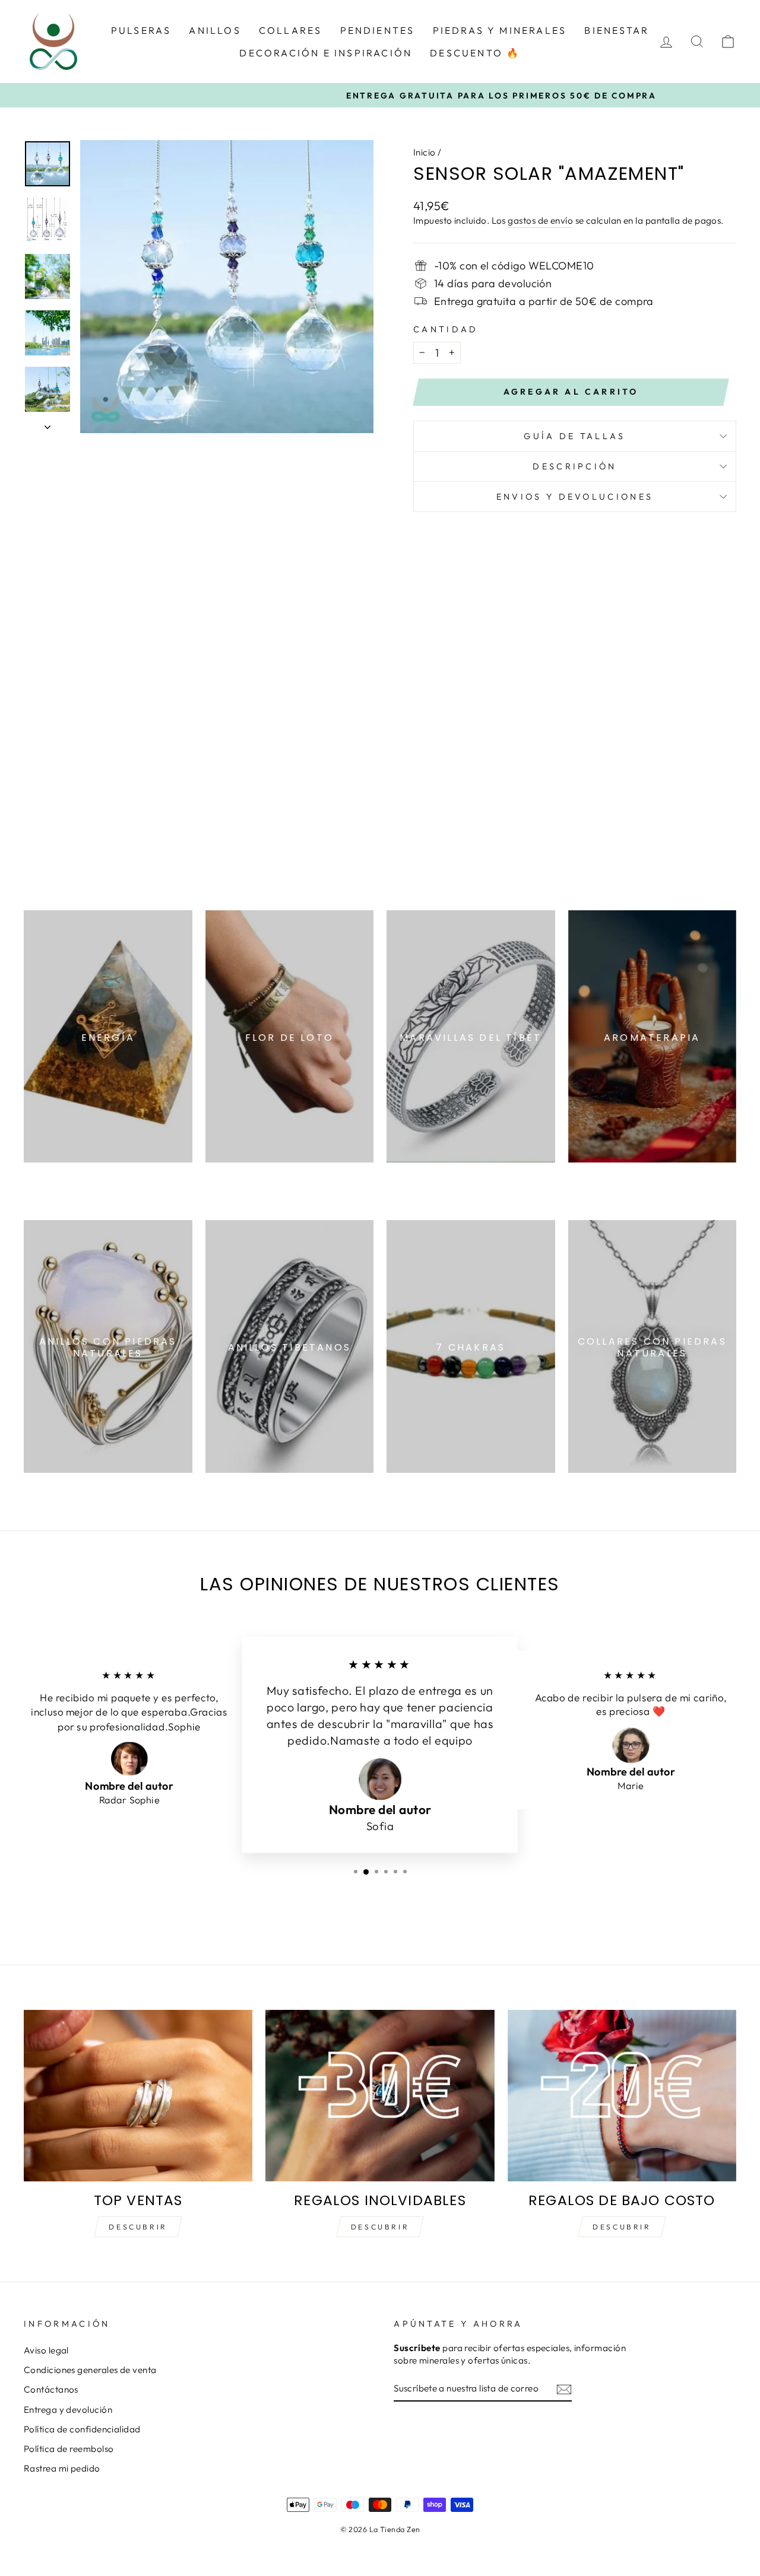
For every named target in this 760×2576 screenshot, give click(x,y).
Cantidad (446, 329)
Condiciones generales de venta (90, 2370)
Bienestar (617, 30)
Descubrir (138, 2227)
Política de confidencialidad (82, 2429)
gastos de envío (540, 220)
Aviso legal (46, 2350)
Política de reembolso (69, 2449)
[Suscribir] (564, 2389)
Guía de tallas (574, 436)
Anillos (215, 30)
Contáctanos (51, 2389)
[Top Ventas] (138, 2096)
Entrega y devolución (68, 2410)
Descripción (575, 466)
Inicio (425, 152)
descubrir (380, 2227)
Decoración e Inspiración (326, 53)
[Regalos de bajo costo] (622, 2096)
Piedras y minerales (500, 30)
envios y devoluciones (575, 497)
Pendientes (378, 30)
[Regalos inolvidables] (380, 2096)
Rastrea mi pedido (62, 2468)
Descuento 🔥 (475, 53)
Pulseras (141, 30)
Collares (291, 30)
